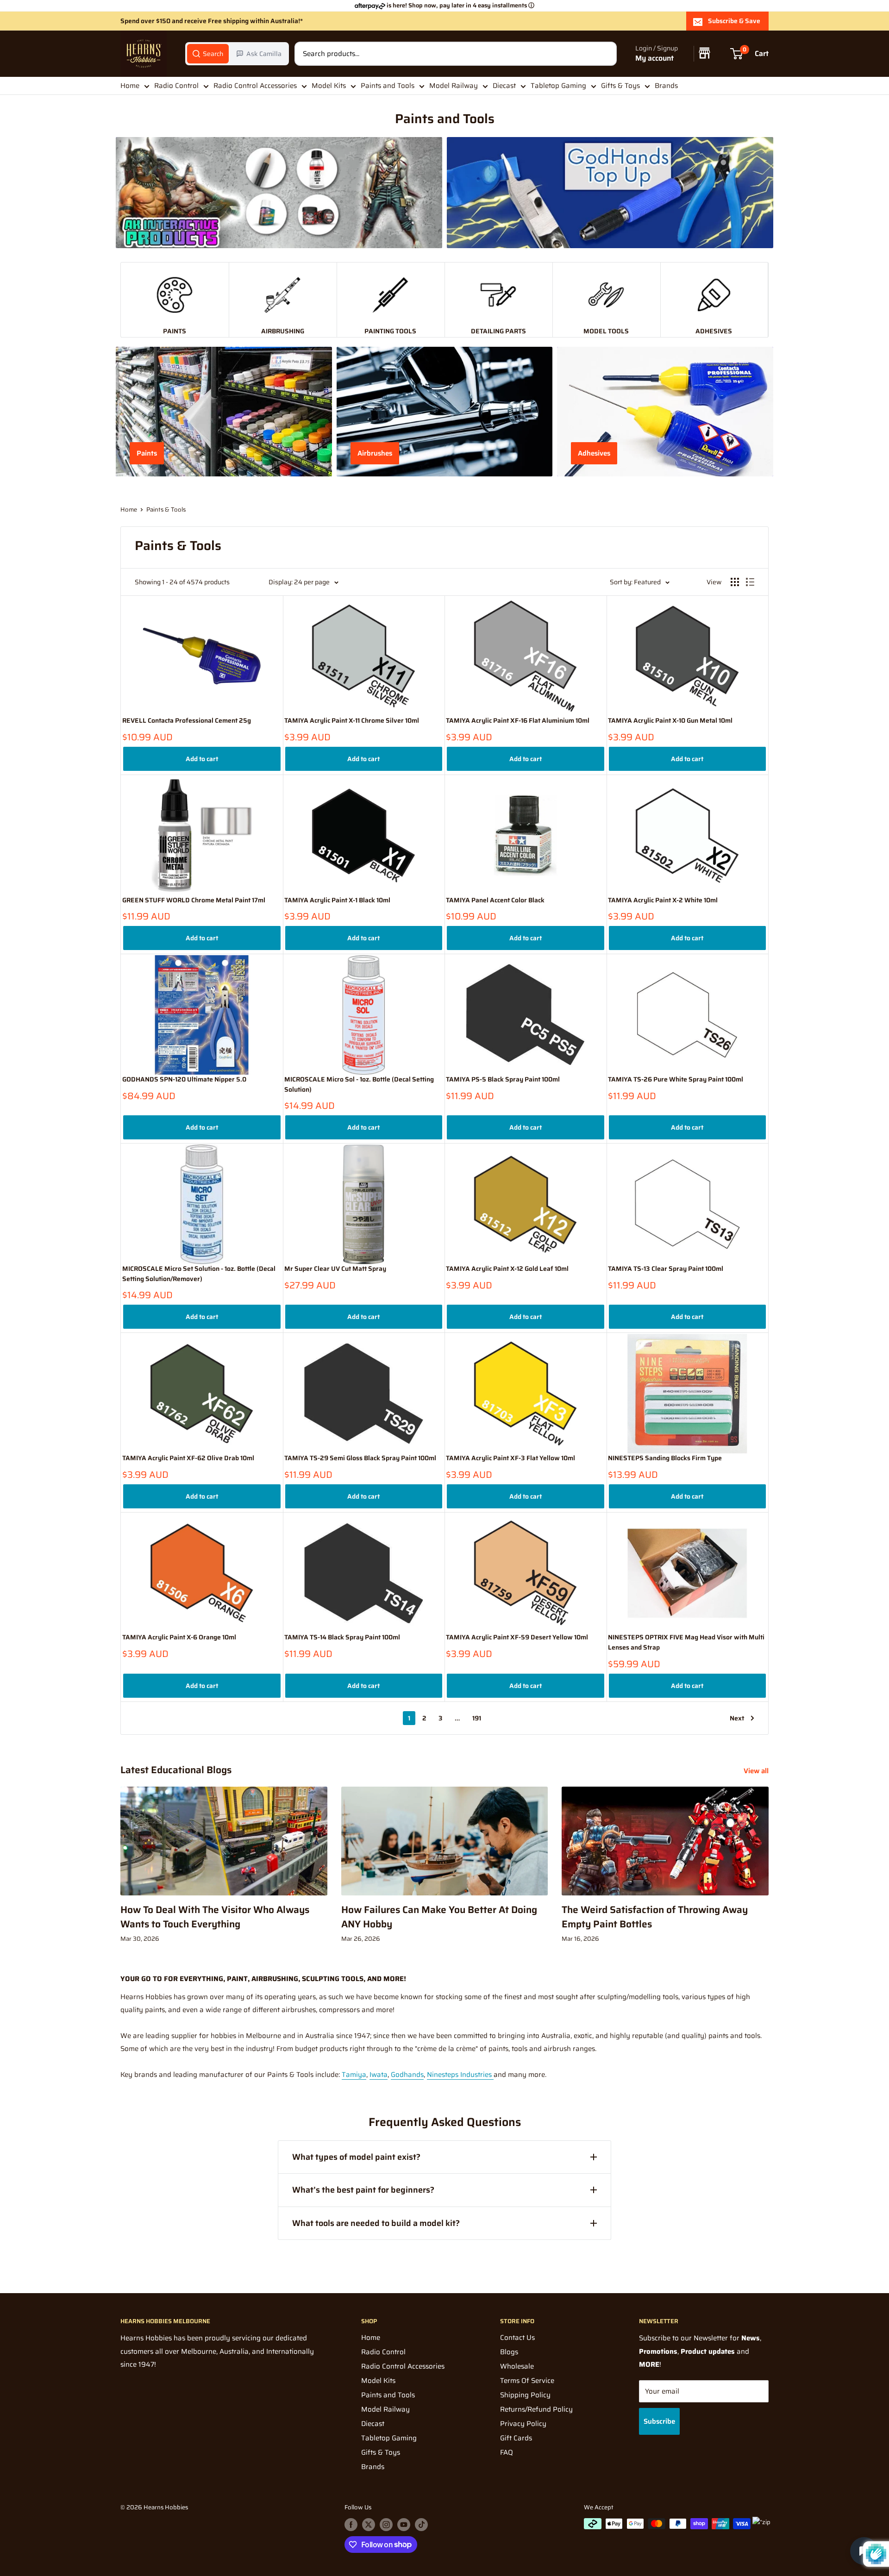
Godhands (407, 2075)
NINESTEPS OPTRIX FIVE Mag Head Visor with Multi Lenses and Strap (686, 1642)
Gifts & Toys (620, 86)
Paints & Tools (166, 510)
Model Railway (454, 86)
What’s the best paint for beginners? (363, 2190)
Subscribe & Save (734, 21)
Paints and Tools (388, 86)
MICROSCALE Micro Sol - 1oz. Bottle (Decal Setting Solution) (359, 1085)
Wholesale (517, 2366)
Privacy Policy (523, 2424)
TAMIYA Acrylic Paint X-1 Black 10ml (337, 900)
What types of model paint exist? (356, 2157)
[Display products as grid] (735, 582)
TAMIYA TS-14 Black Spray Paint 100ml (342, 1637)
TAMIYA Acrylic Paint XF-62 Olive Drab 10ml (188, 1458)
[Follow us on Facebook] (351, 2525)
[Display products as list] (750, 582)
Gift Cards (516, 2438)
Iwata (379, 2075)
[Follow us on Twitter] (369, 2525)
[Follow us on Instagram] (386, 2525)
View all (757, 1771)
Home (130, 86)
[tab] (208, 54)
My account (654, 59)
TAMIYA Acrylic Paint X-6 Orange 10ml (179, 1637)
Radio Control (176, 86)
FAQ (507, 2452)
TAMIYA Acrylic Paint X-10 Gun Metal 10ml (670, 721)
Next (737, 1718)
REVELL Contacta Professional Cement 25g (187, 721)
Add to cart (202, 759)
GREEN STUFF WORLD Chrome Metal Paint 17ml (194, 900)
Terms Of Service (527, 2381)
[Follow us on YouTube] (404, 2525)
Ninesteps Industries (460, 2075)
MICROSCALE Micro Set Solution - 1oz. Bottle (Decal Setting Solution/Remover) (199, 1274)
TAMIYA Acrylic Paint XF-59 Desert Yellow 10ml (517, 1637)
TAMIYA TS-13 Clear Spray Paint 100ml (666, 1269)
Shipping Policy (525, 2395)
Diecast (504, 86)
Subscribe (659, 2421)
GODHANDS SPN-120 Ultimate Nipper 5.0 (184, 1079)
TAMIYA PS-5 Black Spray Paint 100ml (503, 1079)
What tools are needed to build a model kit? (376, 2223)
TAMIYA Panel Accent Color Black (495, 900)
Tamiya (354, 2075)
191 (477, 1718)
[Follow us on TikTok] (421, 2525)
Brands (666, 86)
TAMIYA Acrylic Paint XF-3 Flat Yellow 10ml (510, 1458)
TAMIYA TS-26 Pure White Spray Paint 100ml (676, 1079)
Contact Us (517, 2338)
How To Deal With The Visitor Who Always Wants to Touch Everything (215, 1917)
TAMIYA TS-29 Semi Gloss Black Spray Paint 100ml (360, 1458)
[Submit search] (605, 54)
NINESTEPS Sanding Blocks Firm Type (665, 1458)
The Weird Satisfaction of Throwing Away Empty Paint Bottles (655, 1917)
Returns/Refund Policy (536, 2409)
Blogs (509, 2352)
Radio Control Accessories (255, 86)
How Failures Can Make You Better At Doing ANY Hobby (439, 1917)
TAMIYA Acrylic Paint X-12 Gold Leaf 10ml (507, 1269)
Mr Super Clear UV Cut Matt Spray (335, 1269)
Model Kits (329, 86)
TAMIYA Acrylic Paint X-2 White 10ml (663, 900)
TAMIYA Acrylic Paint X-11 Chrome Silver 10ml (352, 721)
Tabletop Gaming (558, 86)
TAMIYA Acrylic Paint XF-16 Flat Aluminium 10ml (518, 721)
